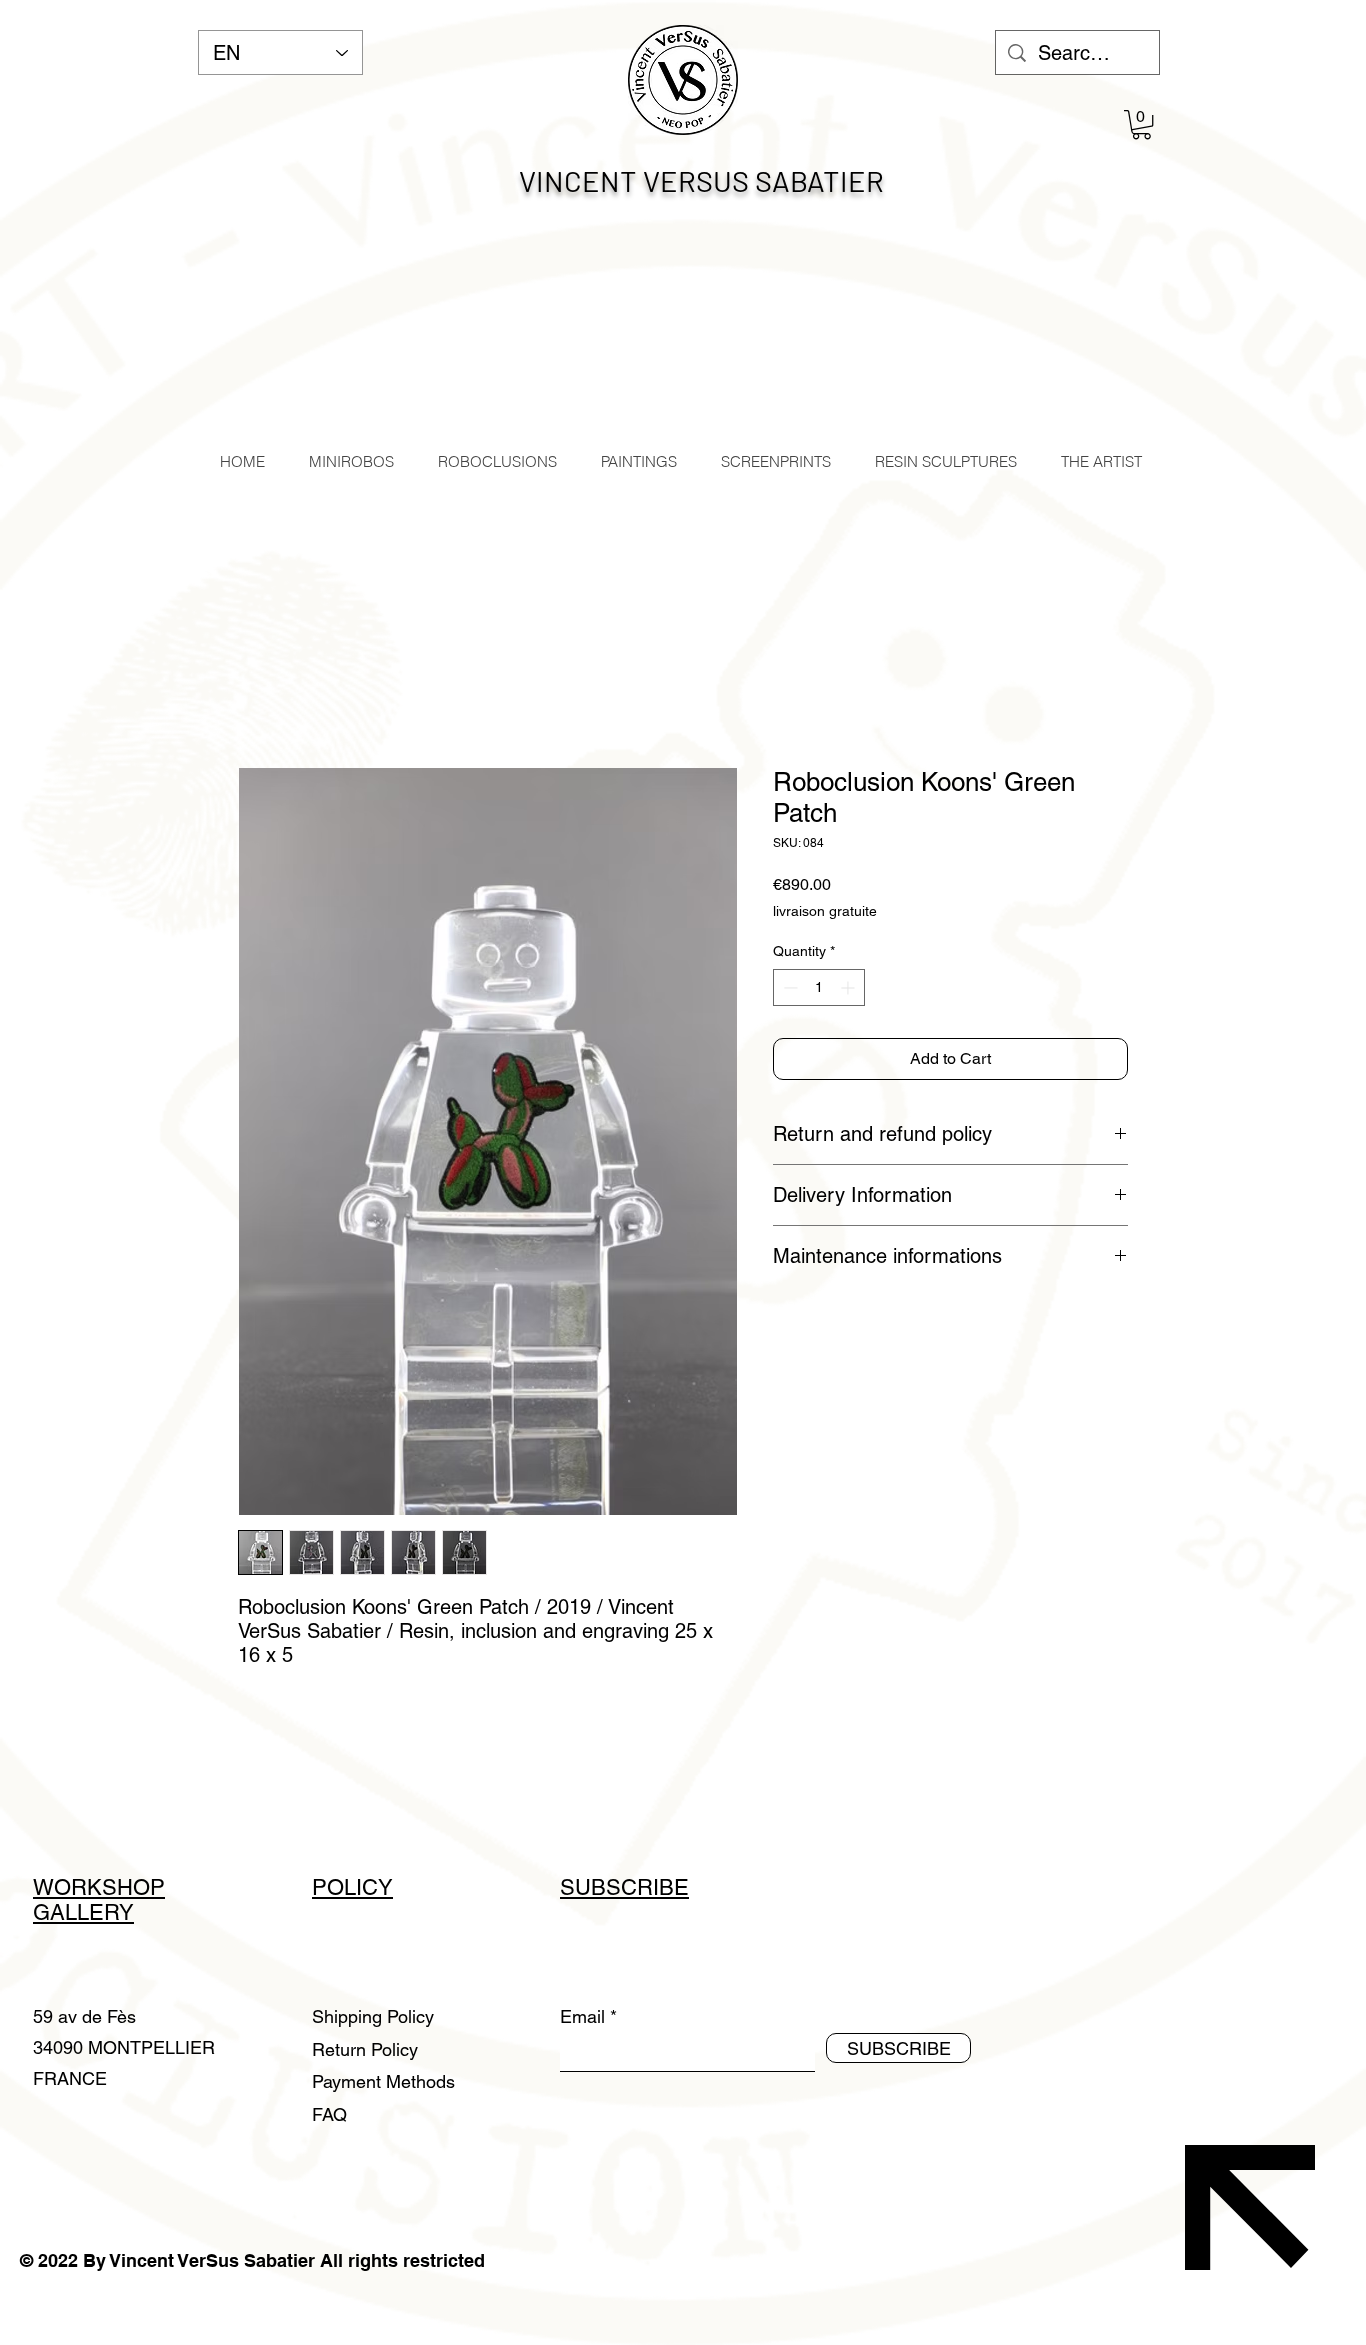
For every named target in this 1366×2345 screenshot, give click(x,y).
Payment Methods (386, 2081)
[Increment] (849, 987)
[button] (1141, 124)
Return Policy (367, 2049)
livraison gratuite (825, 911)
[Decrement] (788, 987)
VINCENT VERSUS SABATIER (701, 180)
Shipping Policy (373, 2016)
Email (582, 2017)
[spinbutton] (819, 987)
